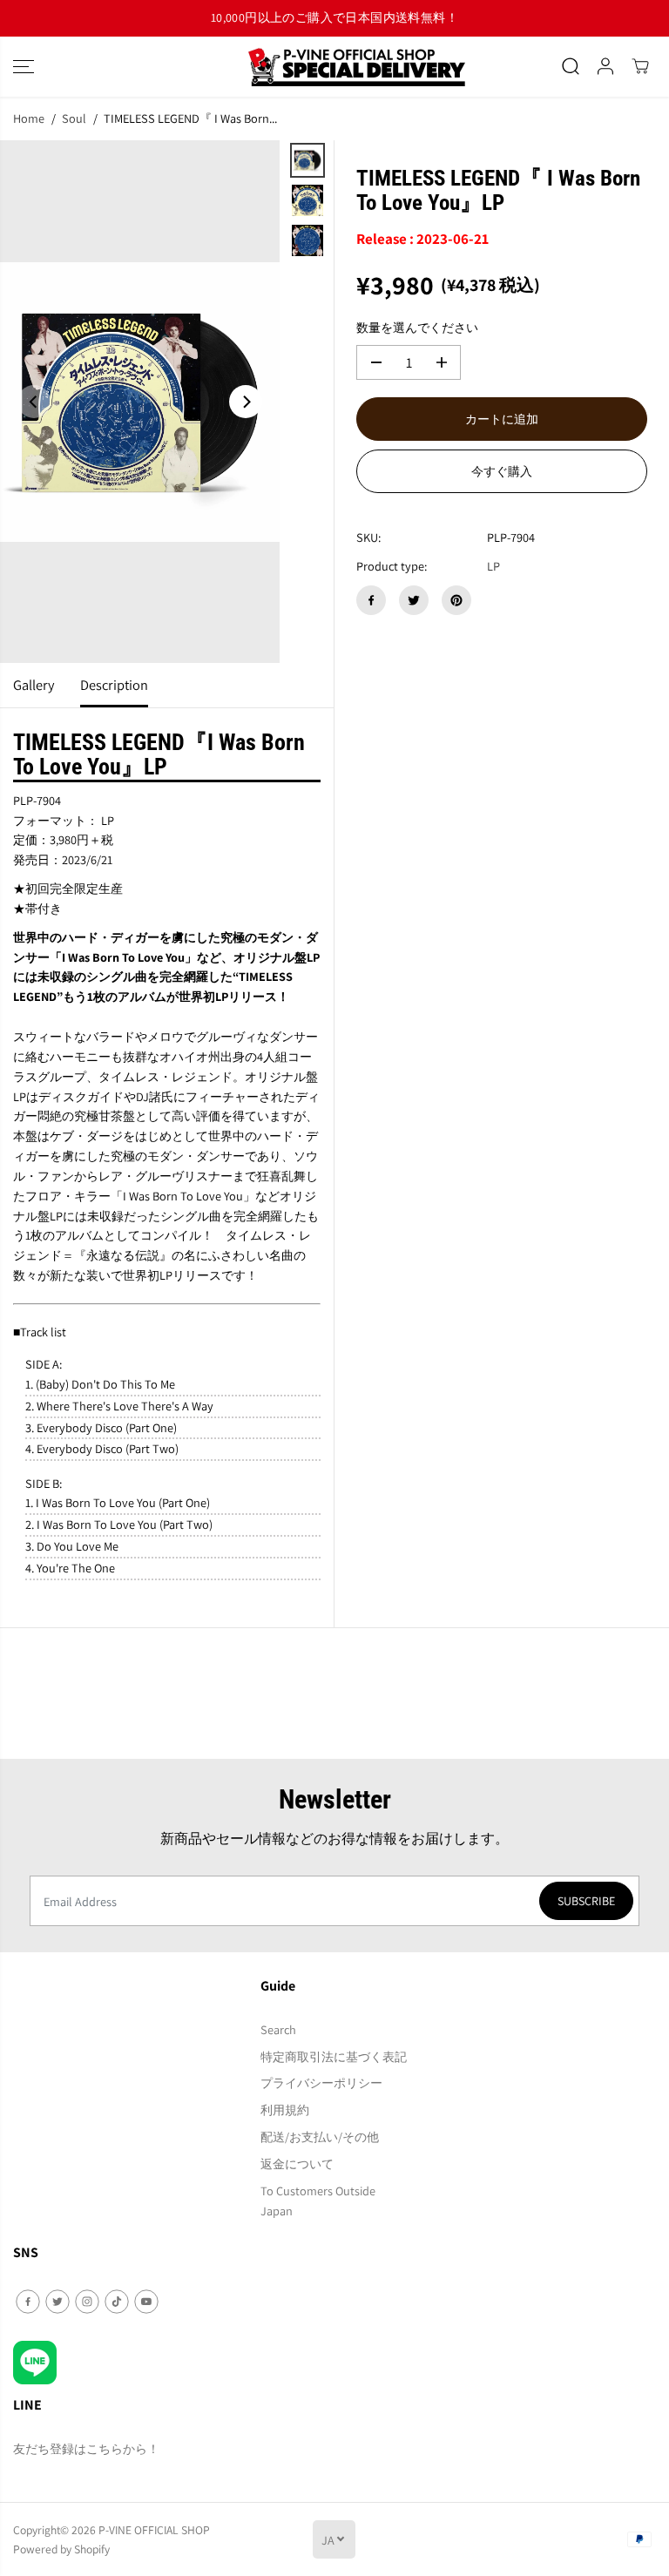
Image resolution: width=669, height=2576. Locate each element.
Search (278, 2029)
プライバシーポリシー (321, 2082)
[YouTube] (146, 2302)
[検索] (571, 66)
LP (493, 566)
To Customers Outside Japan (318, 2201)
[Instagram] (87, 2302)
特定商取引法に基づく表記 (334, 2056)
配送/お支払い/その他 (320, 2137)
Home (29, 118)
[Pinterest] (456, 600)
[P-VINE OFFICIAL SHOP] (334, 67)
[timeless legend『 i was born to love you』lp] (140, 402)
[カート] (640, 66)
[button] (24, 67)
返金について (297, 2164)
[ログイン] (605, 66)
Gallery (34, 685)
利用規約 (285, 2109)
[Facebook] (371, 600)
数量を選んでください (417, 327)
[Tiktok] (117, 2302)
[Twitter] (414, 600)
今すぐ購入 (502, 471)
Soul (74, 118)
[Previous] (34, 402)
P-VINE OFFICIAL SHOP (154, 2530)
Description (114, 685)
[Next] (246, 402)
